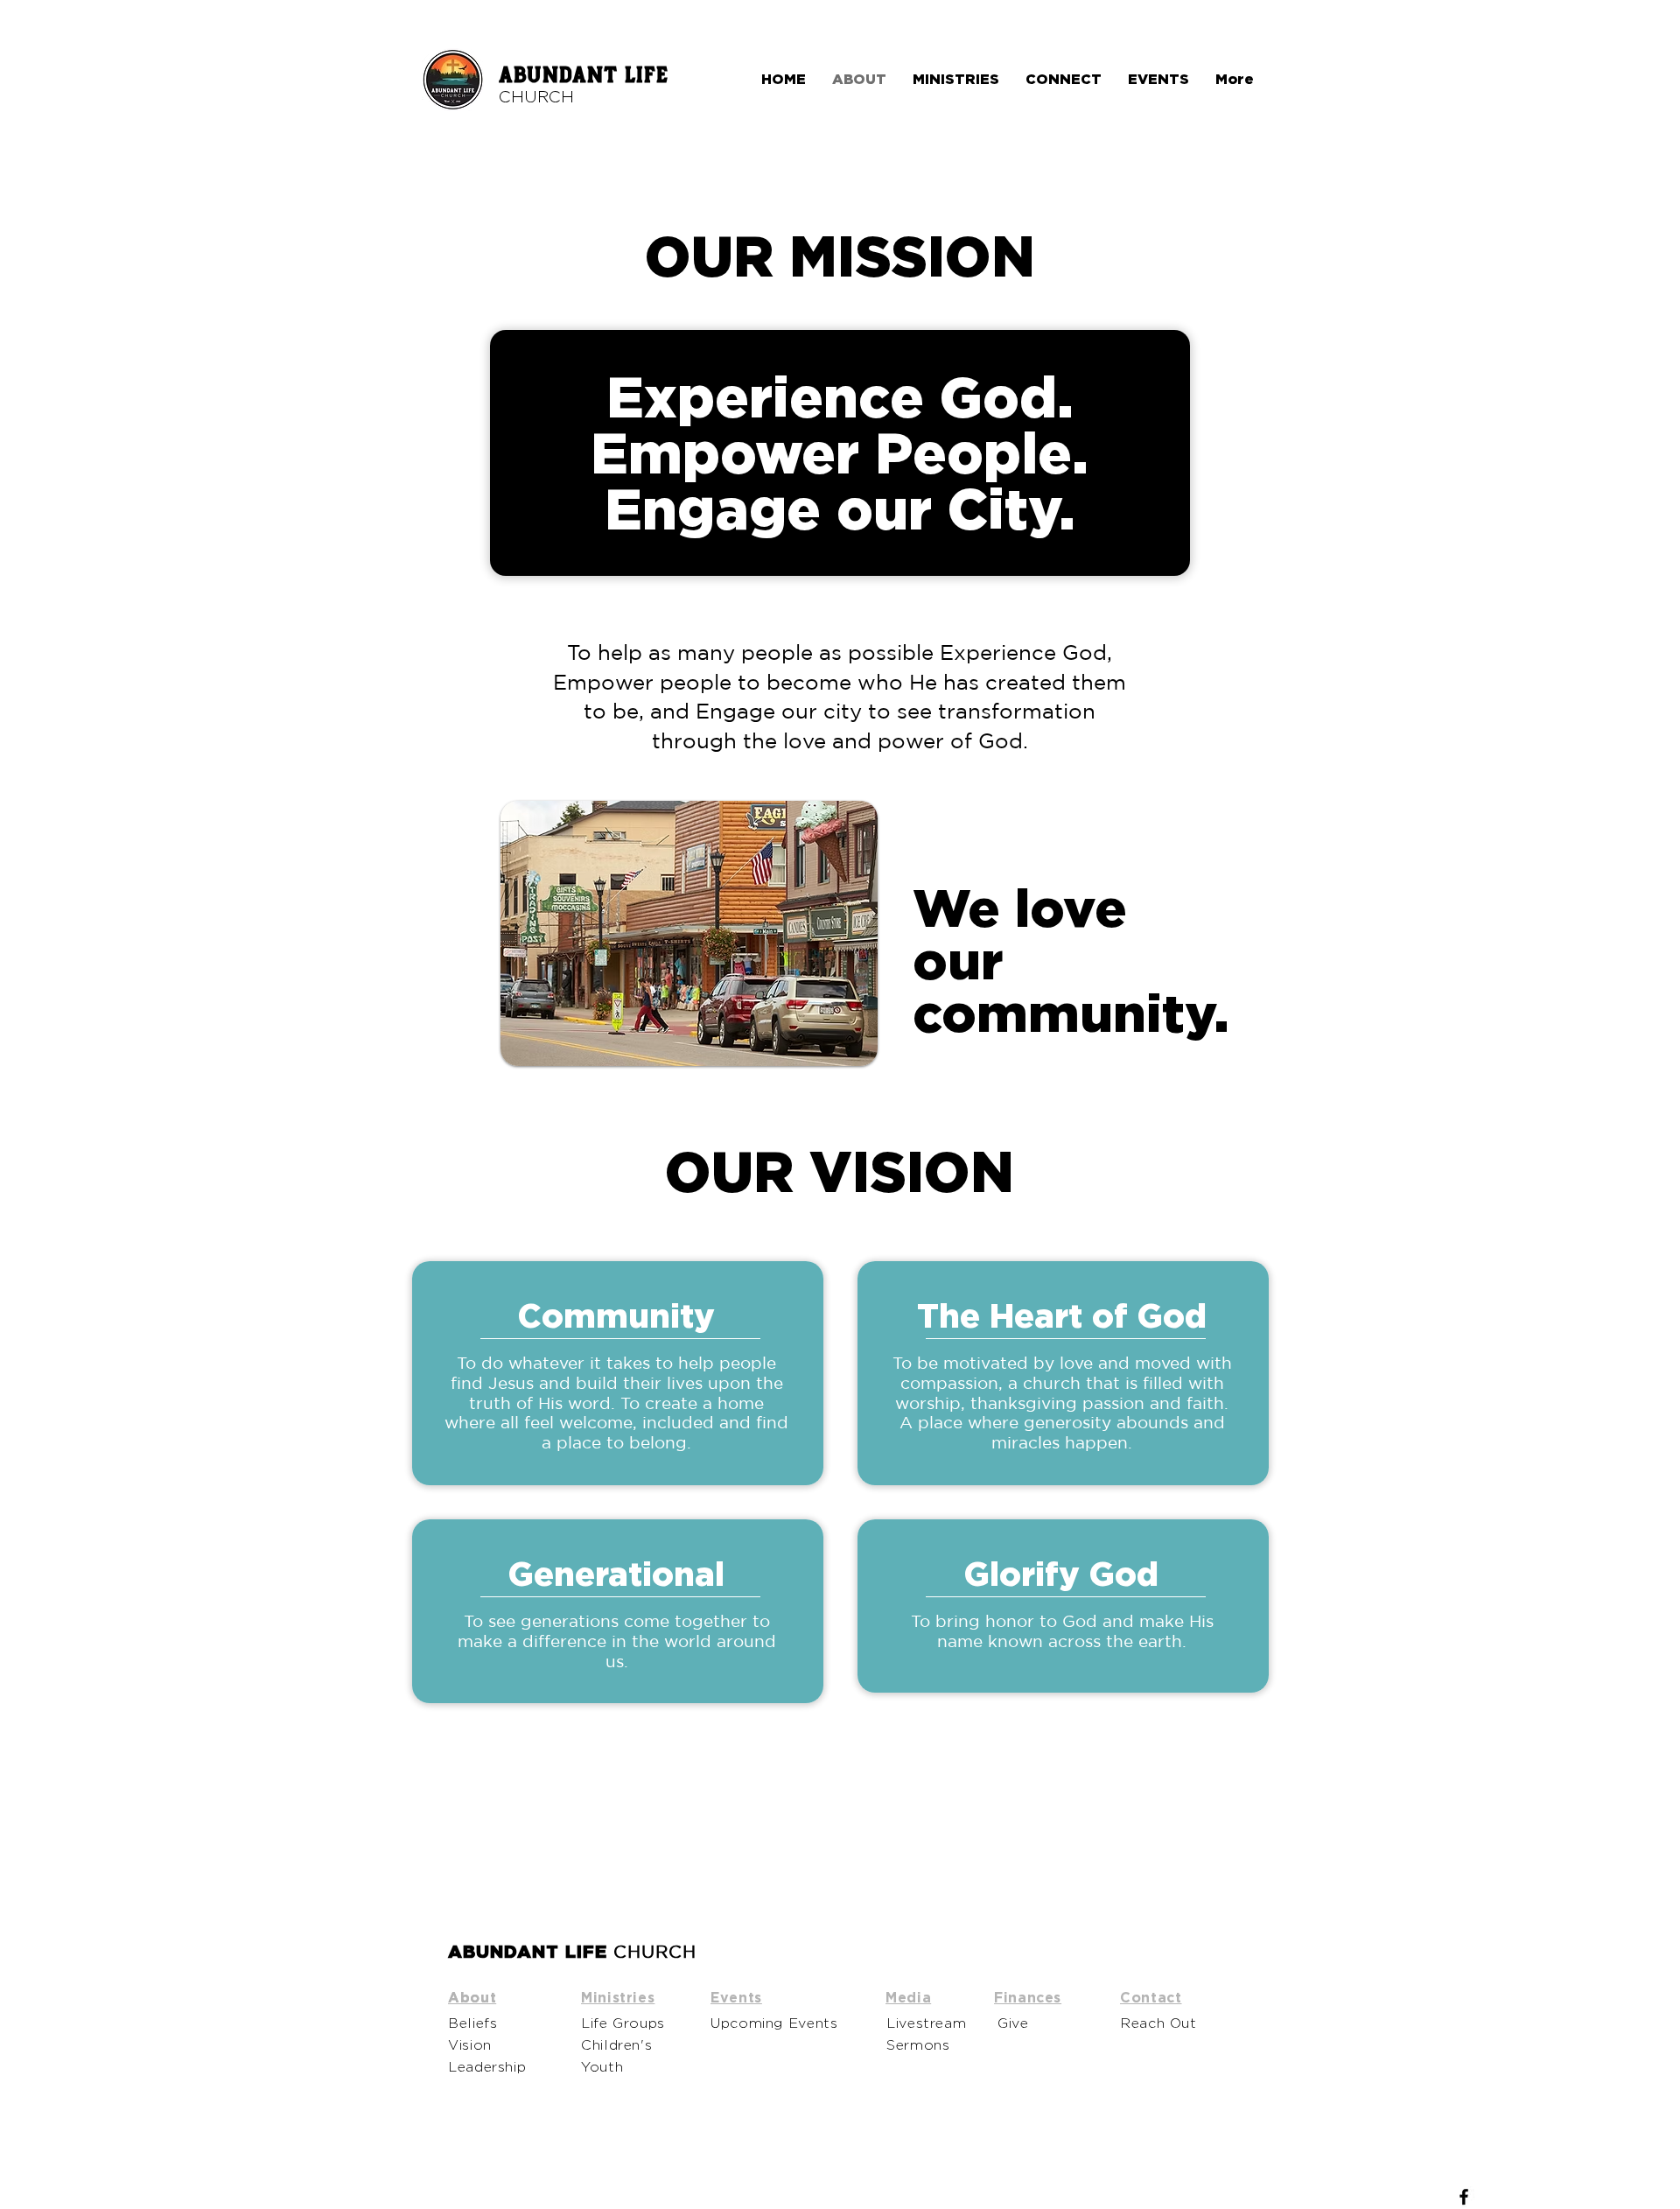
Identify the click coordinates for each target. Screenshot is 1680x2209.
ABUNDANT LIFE (584, 76)
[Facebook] (1464, 2197)
